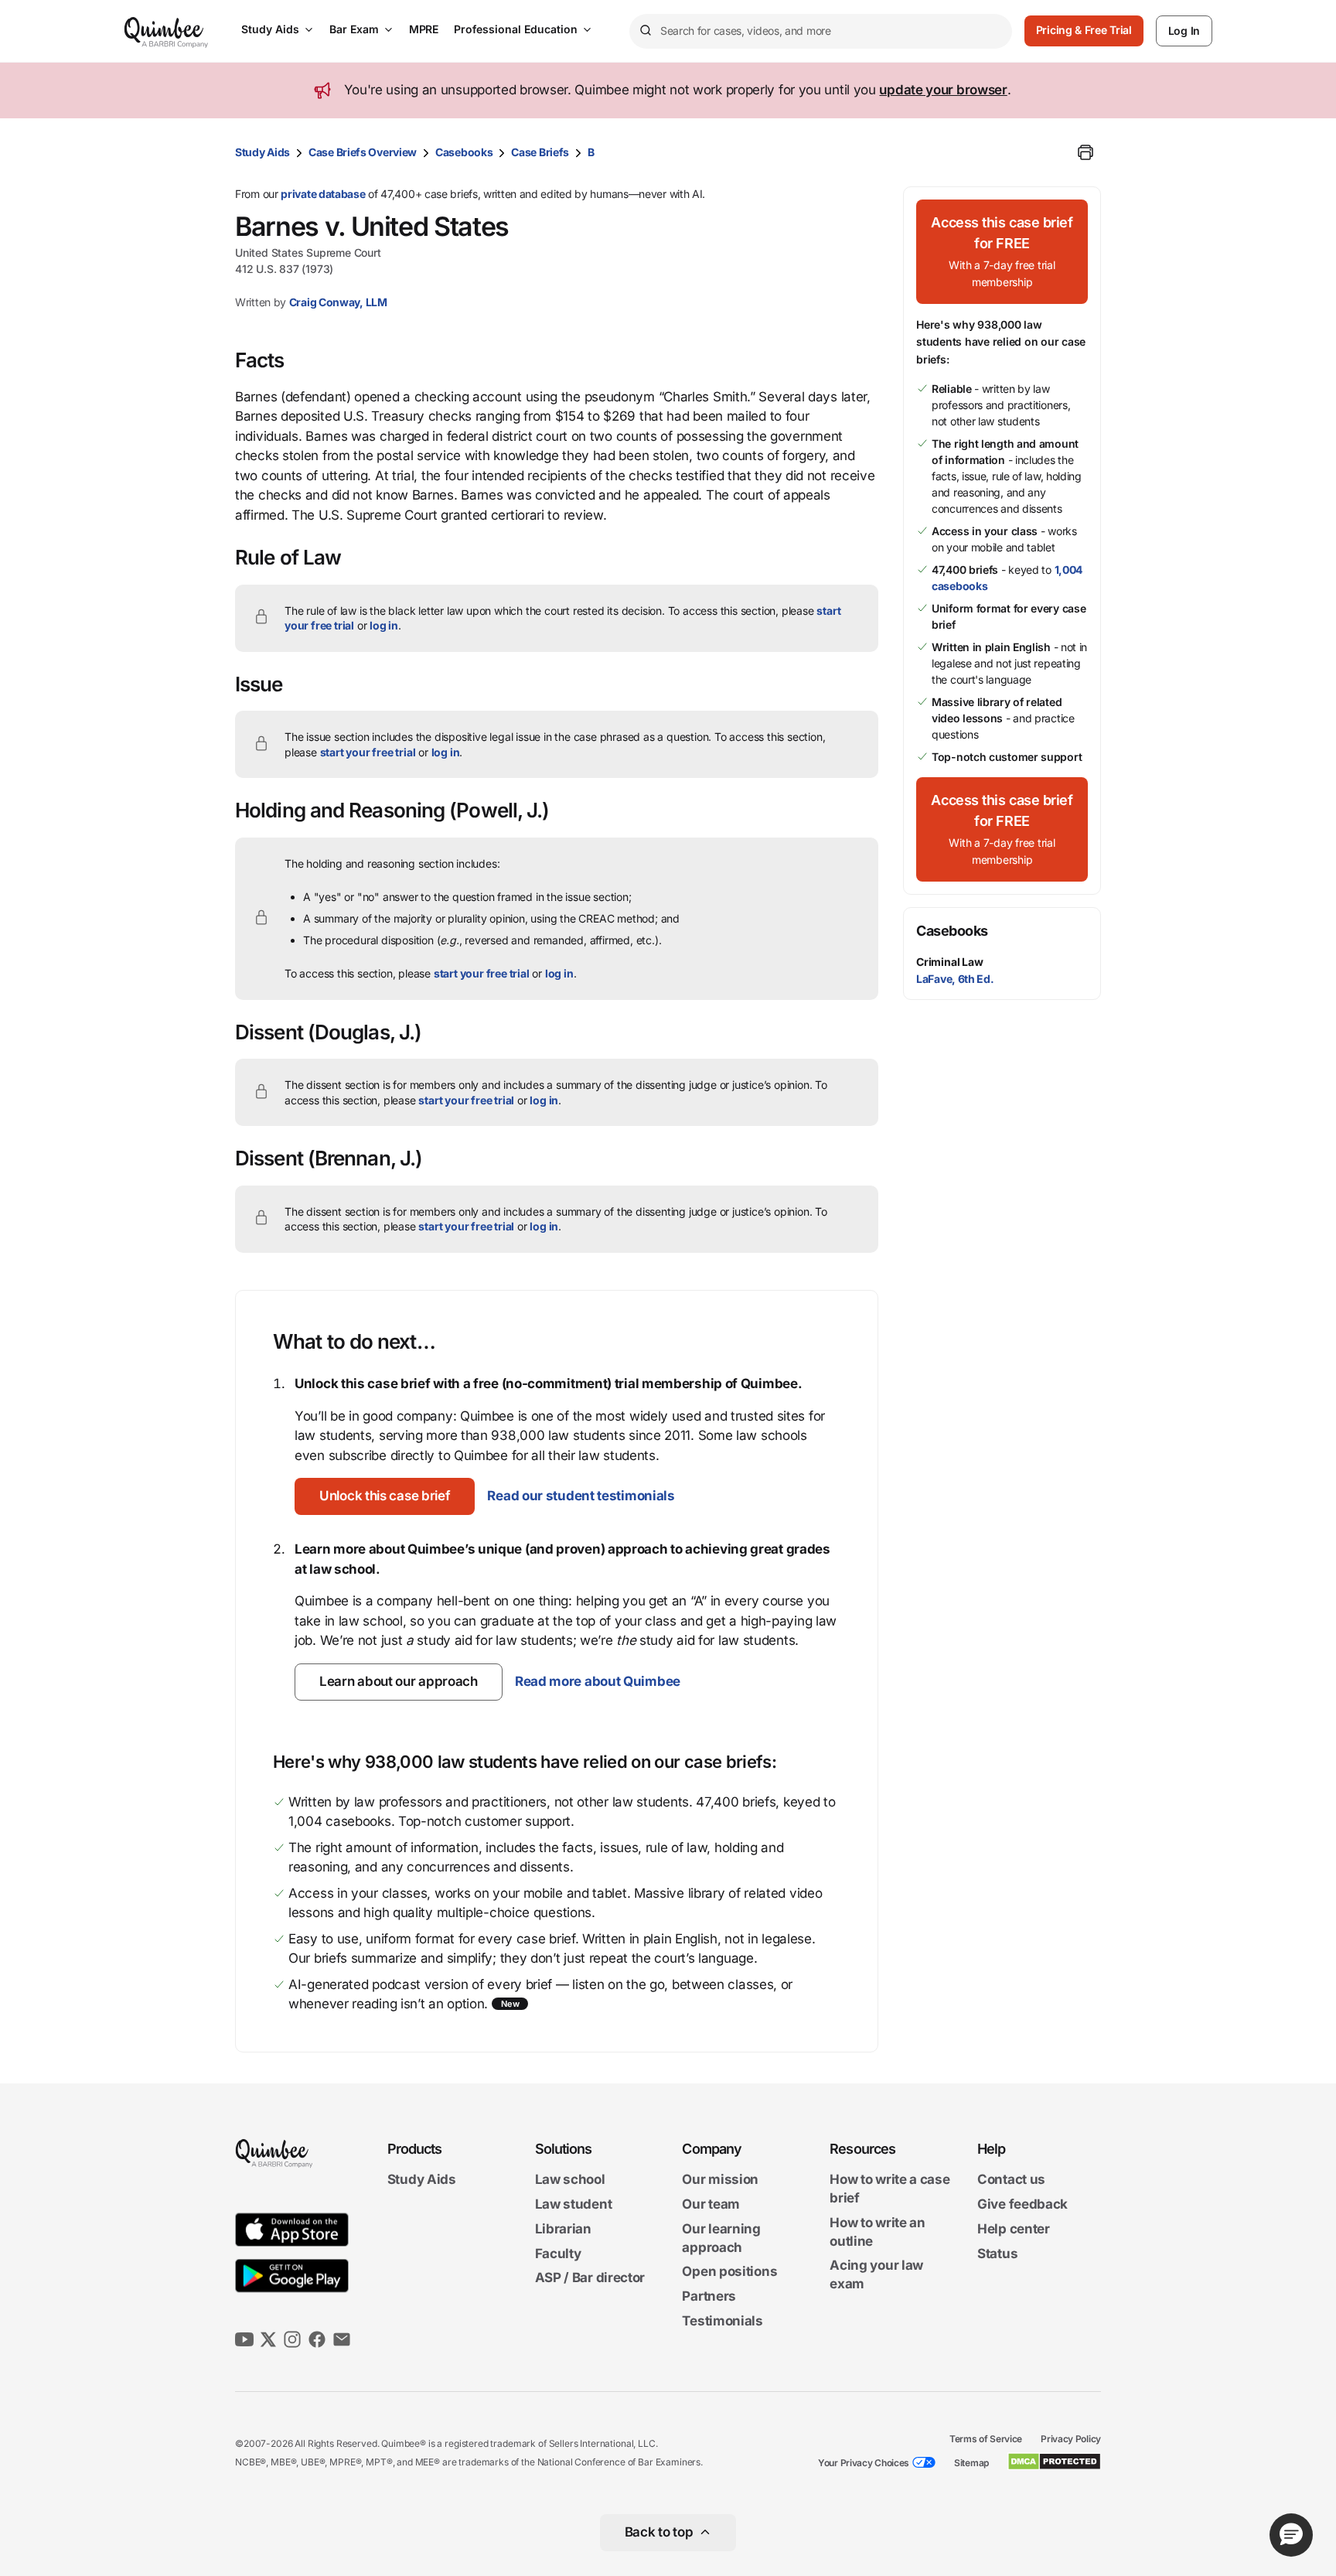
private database (323, 194)
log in (384, 625)
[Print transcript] (1085, 152)
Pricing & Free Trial (1084, 30)
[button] (385, 1496)
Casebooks (464, 152)
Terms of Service (986, 2439)
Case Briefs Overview (363, 152)
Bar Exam (354, 29)
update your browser (943, 90)
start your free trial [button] (368, 752)
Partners (709, 2296)
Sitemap (971, 2463)
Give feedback (1022, 2204)
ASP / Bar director (590, 2278)
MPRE (424, 29)
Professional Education (516, 29)
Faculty (558, 2254)
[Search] (645, 31)
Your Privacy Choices (864, 2463)
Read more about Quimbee (598, 1681)
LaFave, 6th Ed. (955, 979)
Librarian (563, 2229)
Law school (570, 2180)
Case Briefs (540, 152)
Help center (1014, 2229)
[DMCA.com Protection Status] (1054, 2462)
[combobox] (821, 31)
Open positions (729, 2272)
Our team (711, 2204)
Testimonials (722, 2321)
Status (997, 2254)
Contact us (1011, 2180)
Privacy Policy (1071, 2439)
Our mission (720, 2180)
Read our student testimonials (581, 1496)
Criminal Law (950, 962)
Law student (574, 2204)
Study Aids (270, 29)
